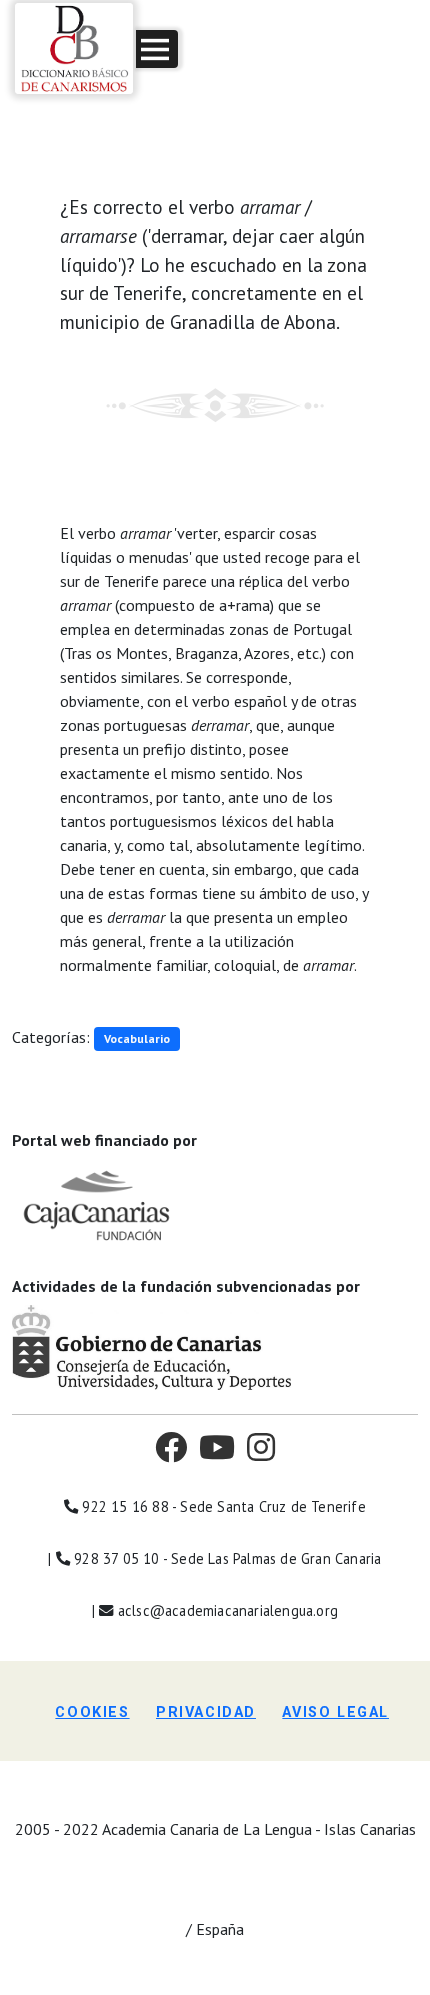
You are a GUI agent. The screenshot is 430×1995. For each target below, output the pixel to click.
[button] (157, 49)
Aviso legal (335, 1712)
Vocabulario (137, 1038)
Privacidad (206, 1712)
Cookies (92, 1712)
